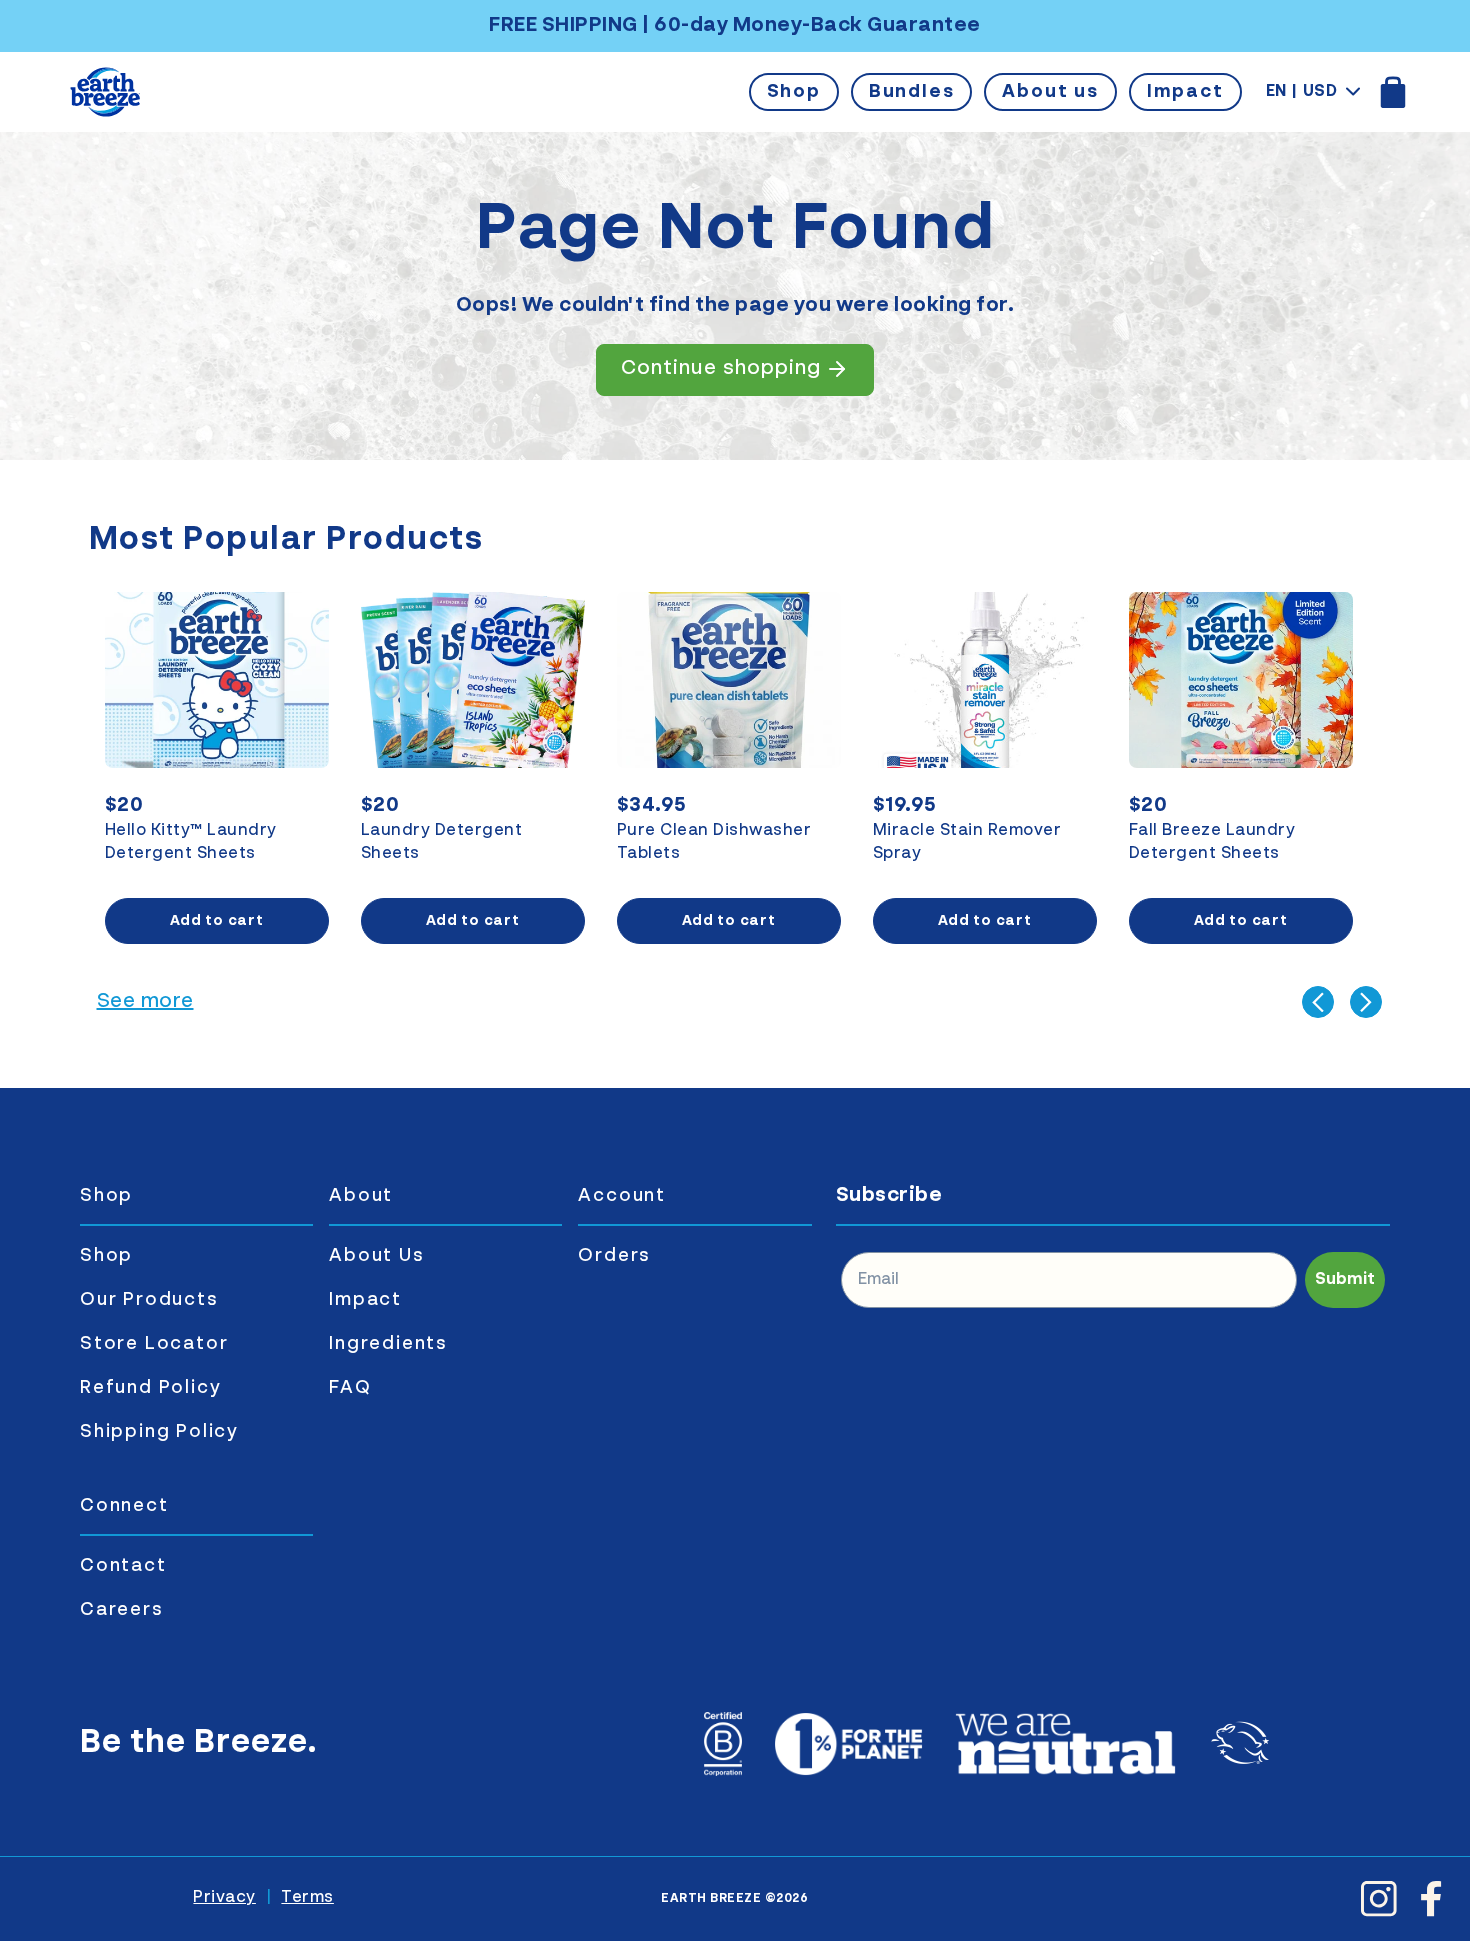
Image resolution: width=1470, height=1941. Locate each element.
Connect (124, 1506)
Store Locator (154, 1344)
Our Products (149, 1300)
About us (1050, 92)
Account (622, 1196)
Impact (1185, 92)
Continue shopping (721, 369)
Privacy (224, 1898)
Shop (794, 92)
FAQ (350, 1388)
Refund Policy (150, 1388)
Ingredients (388, 1344)
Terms (307, 1898)
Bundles (912, 92)
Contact (123, 1566)
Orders (614, 1256)
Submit (1345, 1280)
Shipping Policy (159, 1432)
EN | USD (1302, 92)
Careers (122, 1610)
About (361, 1196)
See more (145, 1002)
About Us (376, 1256)
